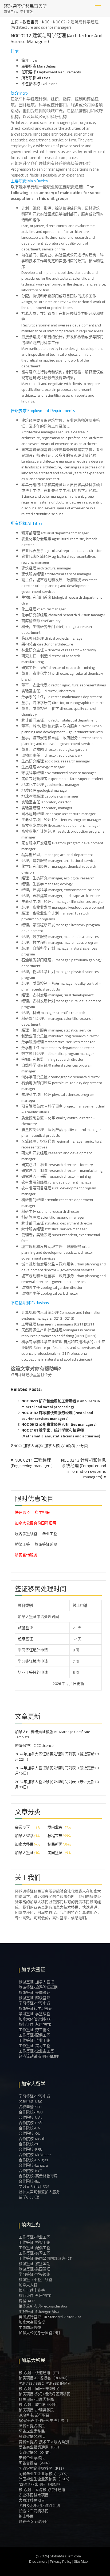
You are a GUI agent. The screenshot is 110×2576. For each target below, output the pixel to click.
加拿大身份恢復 (32, 2322)
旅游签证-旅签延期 (34, 2264)
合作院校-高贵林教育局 (38, 2176)
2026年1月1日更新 (50, 1684)
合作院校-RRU (31, 2149)
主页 (15, 22)
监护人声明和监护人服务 (39, 2192)
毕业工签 (50, 1534)
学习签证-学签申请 (34, 2003)
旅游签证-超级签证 (34, 1998)
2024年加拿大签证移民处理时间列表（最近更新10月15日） (57, 1771)
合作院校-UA (29, 2128)
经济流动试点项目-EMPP (39, 2056)
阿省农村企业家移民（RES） (42, 2468)
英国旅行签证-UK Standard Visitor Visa (50, 2317)
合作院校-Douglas (33, 2160)
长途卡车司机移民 (34, 2511)
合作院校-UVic (30, 2117)
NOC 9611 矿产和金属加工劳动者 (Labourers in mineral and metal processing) (61, 1404)
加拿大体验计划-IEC (35, 2019)
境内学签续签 (26, 1534)
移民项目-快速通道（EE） (40, 2373)
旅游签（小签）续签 (36, 2280)
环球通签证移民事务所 (25, 6)
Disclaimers (38, 2561)
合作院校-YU (29, 2144)
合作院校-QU (30, 2133)
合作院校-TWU (31, 2112)
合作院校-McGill (32, 2139)
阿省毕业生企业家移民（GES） (44, 2474)
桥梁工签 (22, 1544)
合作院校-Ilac (30, 2181)
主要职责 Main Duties (39, 66)
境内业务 (55, 1827)
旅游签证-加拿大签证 (36, 1982)
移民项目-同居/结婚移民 (39, 2389)
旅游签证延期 (46, 1544)
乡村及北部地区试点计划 (39, 2506)
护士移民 (26, 2516)
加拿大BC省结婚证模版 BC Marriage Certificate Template (53, 1734)
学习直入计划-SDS (34, 2187)
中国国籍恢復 (30, 2327)
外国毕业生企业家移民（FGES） (45, 2479)
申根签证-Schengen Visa (39, 2311)
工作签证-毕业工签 (34, 2040)
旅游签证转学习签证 (36, 2008)
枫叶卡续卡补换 (32, 2290)
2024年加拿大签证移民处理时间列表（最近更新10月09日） (57, 1784)
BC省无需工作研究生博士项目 (43, 2420)
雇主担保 (42, 1512)
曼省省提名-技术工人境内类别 (44, 2442)
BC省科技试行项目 (34, 2415)
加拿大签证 (24, 1853)
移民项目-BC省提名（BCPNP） (44, 2378)
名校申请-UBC (30, 2101)
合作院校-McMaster (35, 2155)
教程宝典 (30, 22)
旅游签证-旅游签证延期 (38, 1987)
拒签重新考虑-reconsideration (44, 2306)
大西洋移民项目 (32, 2500)
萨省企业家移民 (32, 2431)
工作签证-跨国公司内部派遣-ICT (45, 2258)
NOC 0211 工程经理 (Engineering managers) (32, 1463)
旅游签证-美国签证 (34, 1992)
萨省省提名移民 (32, 2426)
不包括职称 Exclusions (39, 84)
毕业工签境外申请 (33, 1672)
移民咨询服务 (26, 1555)
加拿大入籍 (28, 2285)
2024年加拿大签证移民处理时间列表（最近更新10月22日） (57, 1757)
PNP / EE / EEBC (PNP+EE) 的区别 (45, 2383)
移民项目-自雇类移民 (36, 2399)
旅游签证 (25, 1628)
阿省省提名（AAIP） (35, 2463)
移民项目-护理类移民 (36, 2410)
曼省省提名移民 (32, 2436)
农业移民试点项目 (34, 2495)
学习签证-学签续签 (34, 2014)
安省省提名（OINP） (36, 2452)
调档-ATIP (27, 2301)
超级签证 (25, 1639)
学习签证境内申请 (33, 1661)
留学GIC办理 (29, 2197)
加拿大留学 (33, 1446)
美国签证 (55, 1853)
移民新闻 (55, 1844)
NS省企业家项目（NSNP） (40, 2484)
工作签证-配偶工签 (34, 2035)
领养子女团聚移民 (34, 2522)
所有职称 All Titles (36, 78)
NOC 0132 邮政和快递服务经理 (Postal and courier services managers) (57, 1416)
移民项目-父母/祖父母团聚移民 (45, 2394)
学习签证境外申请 (33, 1650)
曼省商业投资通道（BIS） (40, 2447)
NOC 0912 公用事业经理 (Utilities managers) (59, 1424)
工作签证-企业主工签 (36, 2051)
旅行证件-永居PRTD (35, 2024)
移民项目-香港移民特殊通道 (42, 2490)
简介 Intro (29, 60)
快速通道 (22, 1512)
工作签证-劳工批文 (34, 2030)
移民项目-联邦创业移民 (38, 2405)
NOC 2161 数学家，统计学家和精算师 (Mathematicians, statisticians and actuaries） (62, 1433)
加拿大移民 (54, 1446)
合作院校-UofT (31, 2123)
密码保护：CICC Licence (34, 1746)
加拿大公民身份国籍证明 (36, 1523)
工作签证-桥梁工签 (34, 2242)
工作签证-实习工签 (34, 2046)
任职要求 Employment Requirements (51, 72)
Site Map (81, 2561)
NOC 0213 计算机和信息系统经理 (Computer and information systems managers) (83, 1468)
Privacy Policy (61, 2561)
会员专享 (22, 1827)
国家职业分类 (77, 1446)
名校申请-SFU (30, 2107)
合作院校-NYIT (30, 2171)
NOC (46, 22)
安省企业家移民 (32, 2458)
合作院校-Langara (33, 2165)
